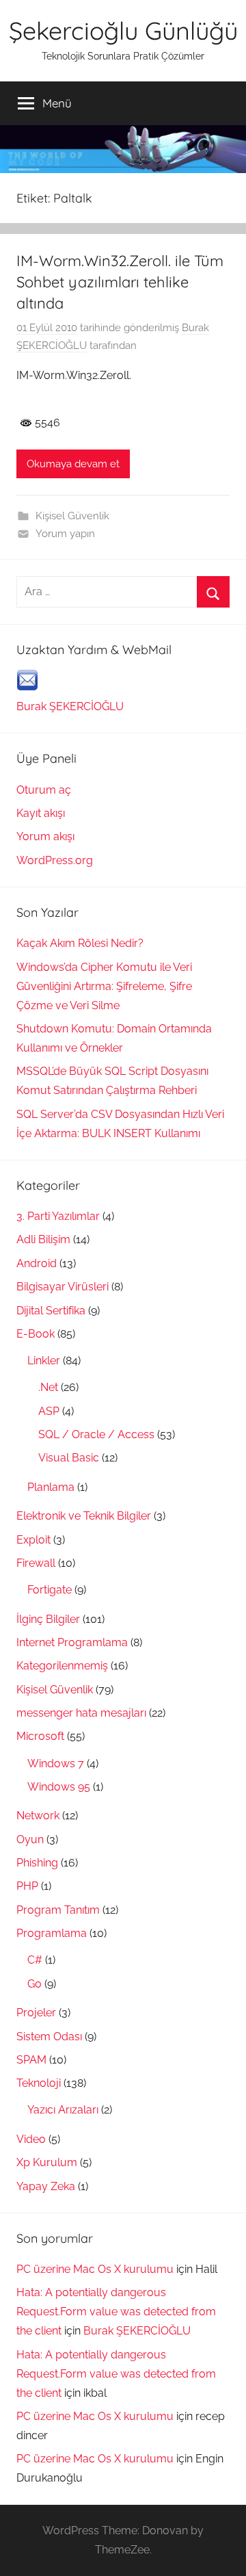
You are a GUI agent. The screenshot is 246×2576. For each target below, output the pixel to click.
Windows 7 (56, 1764)
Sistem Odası (49, 2037)
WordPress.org (55, 860)
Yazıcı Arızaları (63, 2110)
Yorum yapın (65, 534)
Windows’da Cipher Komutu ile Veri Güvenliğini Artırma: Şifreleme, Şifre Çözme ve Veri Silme (104, 986)
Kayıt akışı (41, 813)
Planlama (51, 1487)
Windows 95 (59, 1787)
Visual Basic (69, 1458)
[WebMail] (27, 687)
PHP (27, 1886)
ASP (49, 1411)
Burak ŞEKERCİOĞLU (70, 706)
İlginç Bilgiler (48, 1619)
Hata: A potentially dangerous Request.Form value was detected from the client (116, 2312)
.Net (48, 1387)
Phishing (37, 1863)
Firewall (36, 1563)
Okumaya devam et (73, 464)
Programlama (52, 1933)
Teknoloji (39, 2083)
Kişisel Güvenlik (72, 516)
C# (35, 1960)
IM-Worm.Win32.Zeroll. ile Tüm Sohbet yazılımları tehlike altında (120, 282)
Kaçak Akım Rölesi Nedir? (80, 943)
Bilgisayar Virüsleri (63, 1287)
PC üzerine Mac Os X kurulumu (95, 2269)
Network (38, 1816)
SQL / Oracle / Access (96, 1434)
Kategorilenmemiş (62, 1666)
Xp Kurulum (47, 2162)
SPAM (31, 2060)
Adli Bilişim (43, 1239)
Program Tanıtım (58, 1910)
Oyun (30, 1839)
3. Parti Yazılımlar (58, 1216)
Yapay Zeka (46, 2186)
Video (31, 2139)
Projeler (36, 2013)
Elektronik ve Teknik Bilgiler (84, 1516)
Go (35, 1984)
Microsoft (40, 1736)
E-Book (36, 1334)
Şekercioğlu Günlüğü (123, 30)
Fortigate (50, 1590)
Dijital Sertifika (51, 1311)
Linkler (44, 1361)
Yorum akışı (45, 836)
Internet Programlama (72, 1642)
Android (37, 1263)
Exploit (33, 1540)
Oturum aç (44, 790)
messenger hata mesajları (81, 1713)
